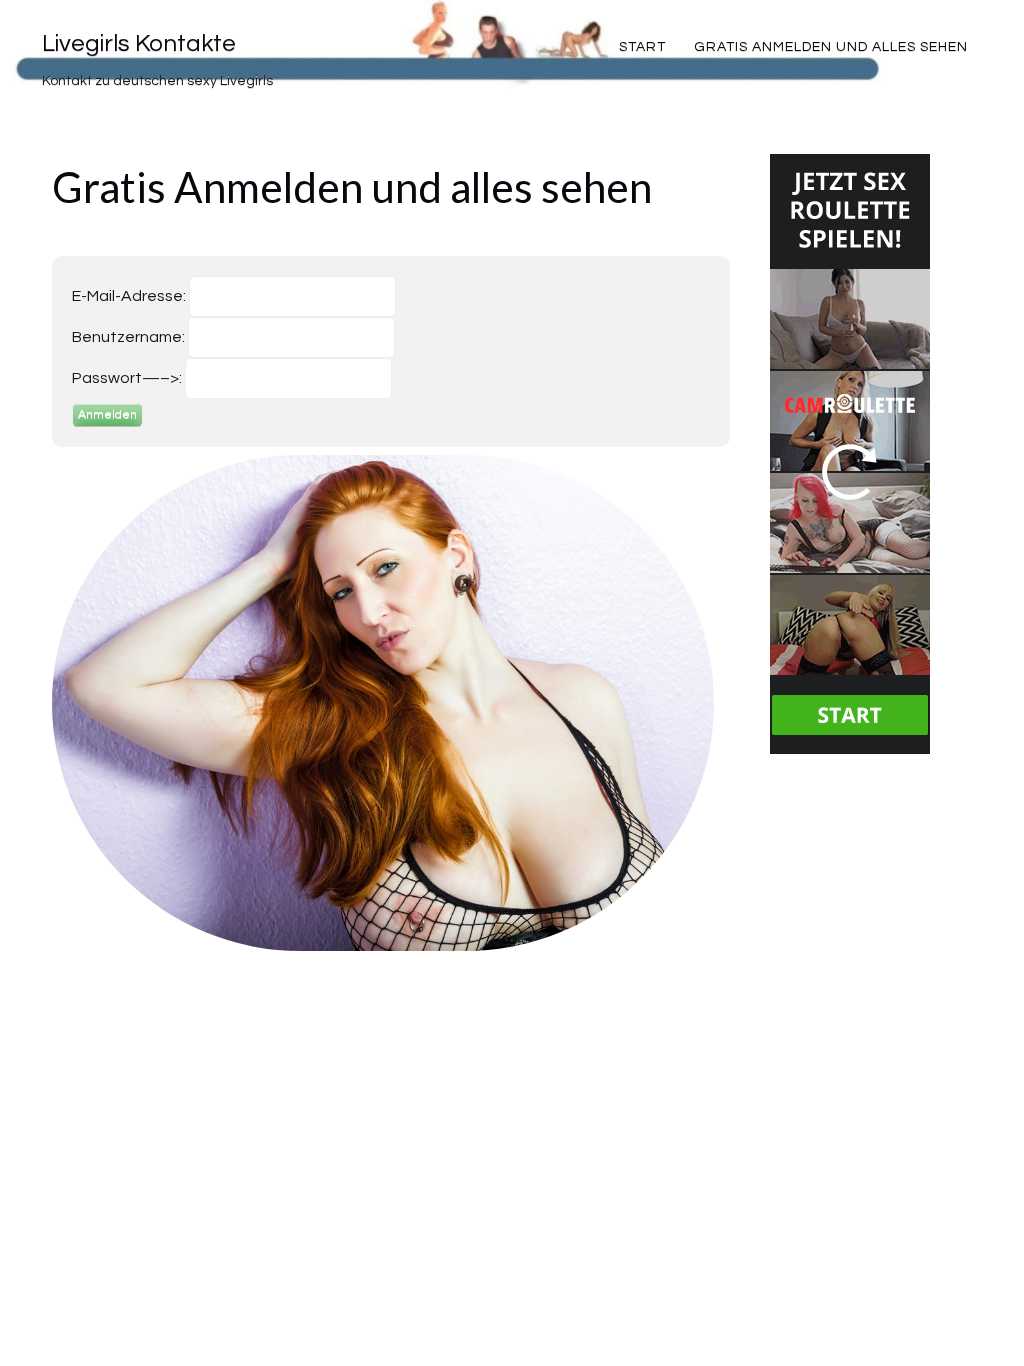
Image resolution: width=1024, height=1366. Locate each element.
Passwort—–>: (127, 378)
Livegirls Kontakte (139, 43)
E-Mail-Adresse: (129, 296)
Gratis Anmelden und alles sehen (831, 47)
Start (642, 47)
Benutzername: (128, 337)
